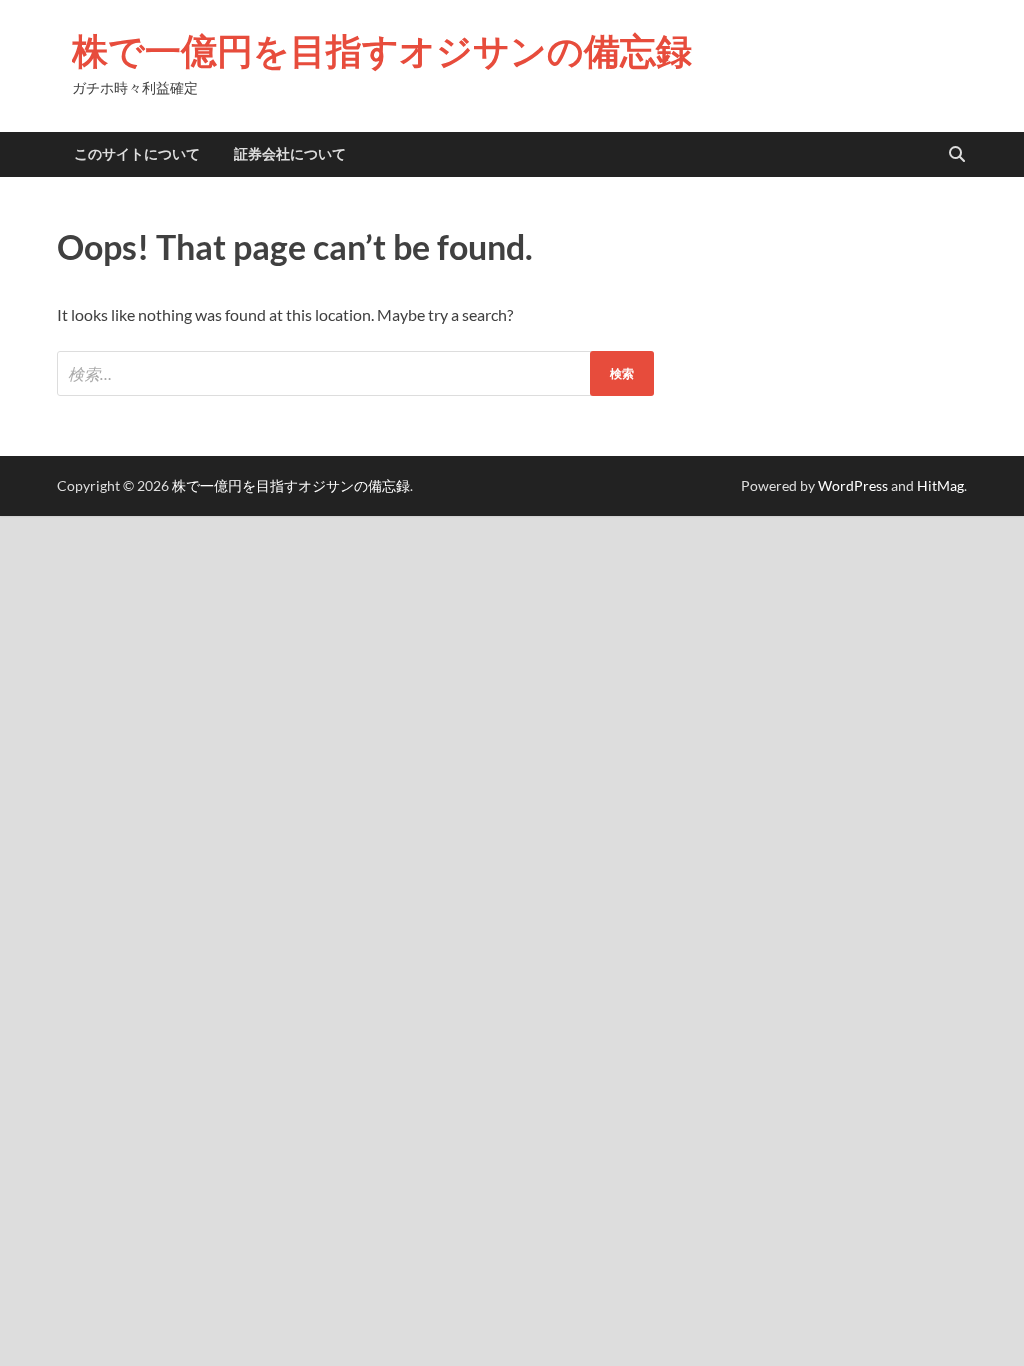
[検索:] (355, 373)
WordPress (853, 485)
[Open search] (957, 155)
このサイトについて (137, 154)
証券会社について (290, 154)
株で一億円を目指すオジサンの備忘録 (382, 50)
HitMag (940, 485)
